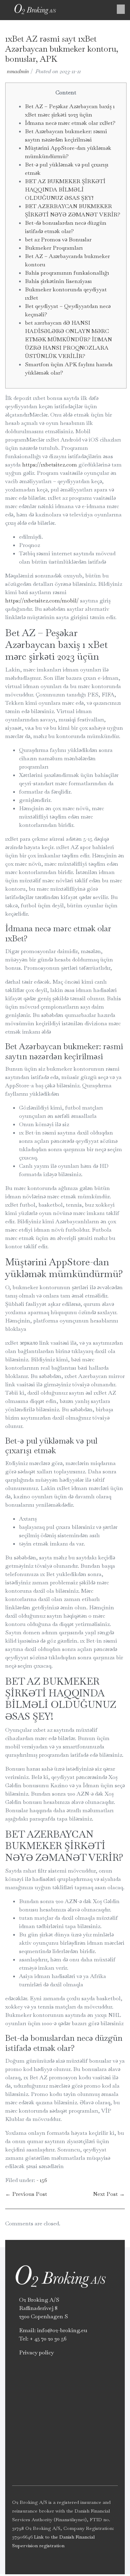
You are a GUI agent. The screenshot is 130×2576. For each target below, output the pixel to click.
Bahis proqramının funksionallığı (67, 273)
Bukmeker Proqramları (54, 248)
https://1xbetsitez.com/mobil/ (42, 601)
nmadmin (18, 71)
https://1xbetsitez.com (50, 465)
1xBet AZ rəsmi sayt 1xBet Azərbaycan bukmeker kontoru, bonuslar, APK (62, 49)
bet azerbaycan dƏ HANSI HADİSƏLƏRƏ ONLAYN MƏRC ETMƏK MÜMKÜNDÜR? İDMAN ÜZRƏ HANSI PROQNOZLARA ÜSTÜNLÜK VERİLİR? (68, 339)
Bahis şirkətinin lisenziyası (58, 281)
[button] (121, 9)
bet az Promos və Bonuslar (58, 239)
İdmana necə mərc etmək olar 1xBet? (70, 123)
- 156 (42, 2180)
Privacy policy (36, 2352)
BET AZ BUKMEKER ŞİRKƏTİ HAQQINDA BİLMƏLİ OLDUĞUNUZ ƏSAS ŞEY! (65, 190)
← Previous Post (26, 2194)
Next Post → (109, 2194)
